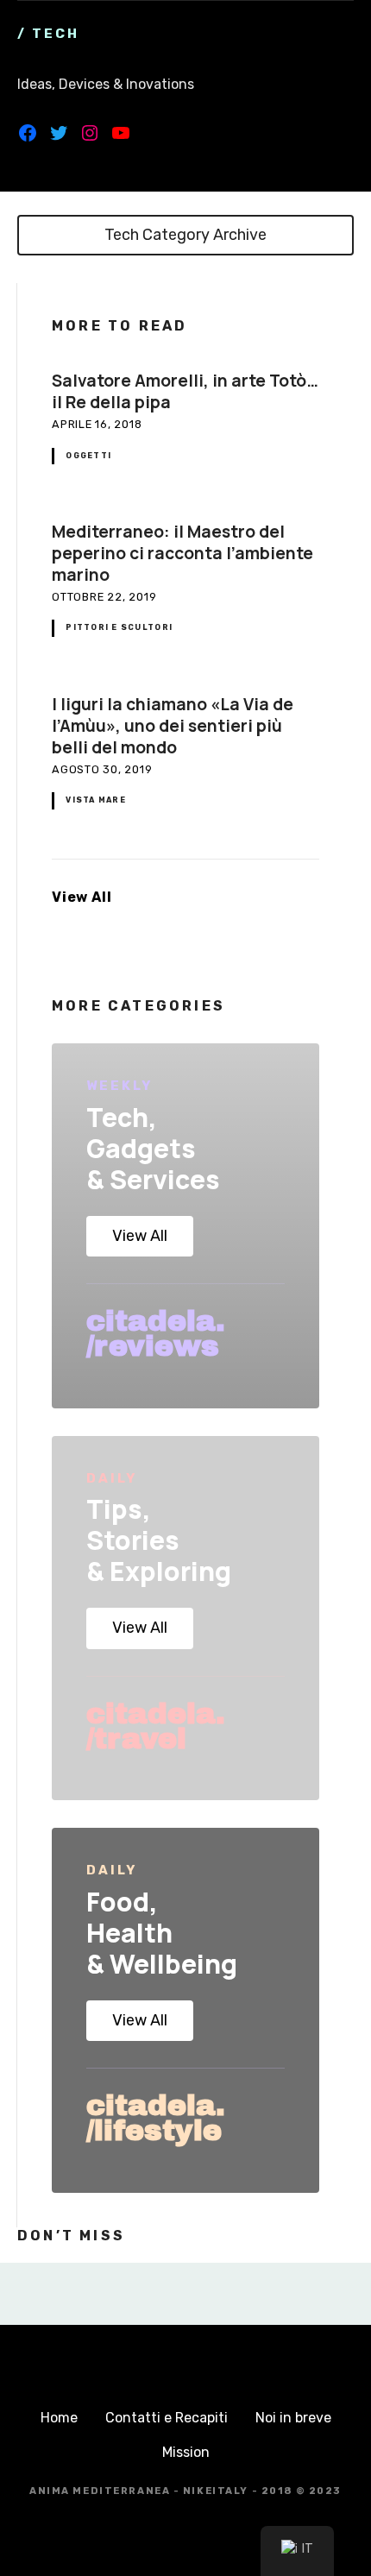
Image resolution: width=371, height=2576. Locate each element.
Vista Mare (96, 800)
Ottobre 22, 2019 (104, 597)
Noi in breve (293, 2418)
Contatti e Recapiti (167, 2418)
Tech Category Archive (185, 235)
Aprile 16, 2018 (97, 424)
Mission (186, 2452)
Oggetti (88, 456)
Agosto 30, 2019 (102, 769)
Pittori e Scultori (119, 627)
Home (59, 2418)
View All (82, 897)
